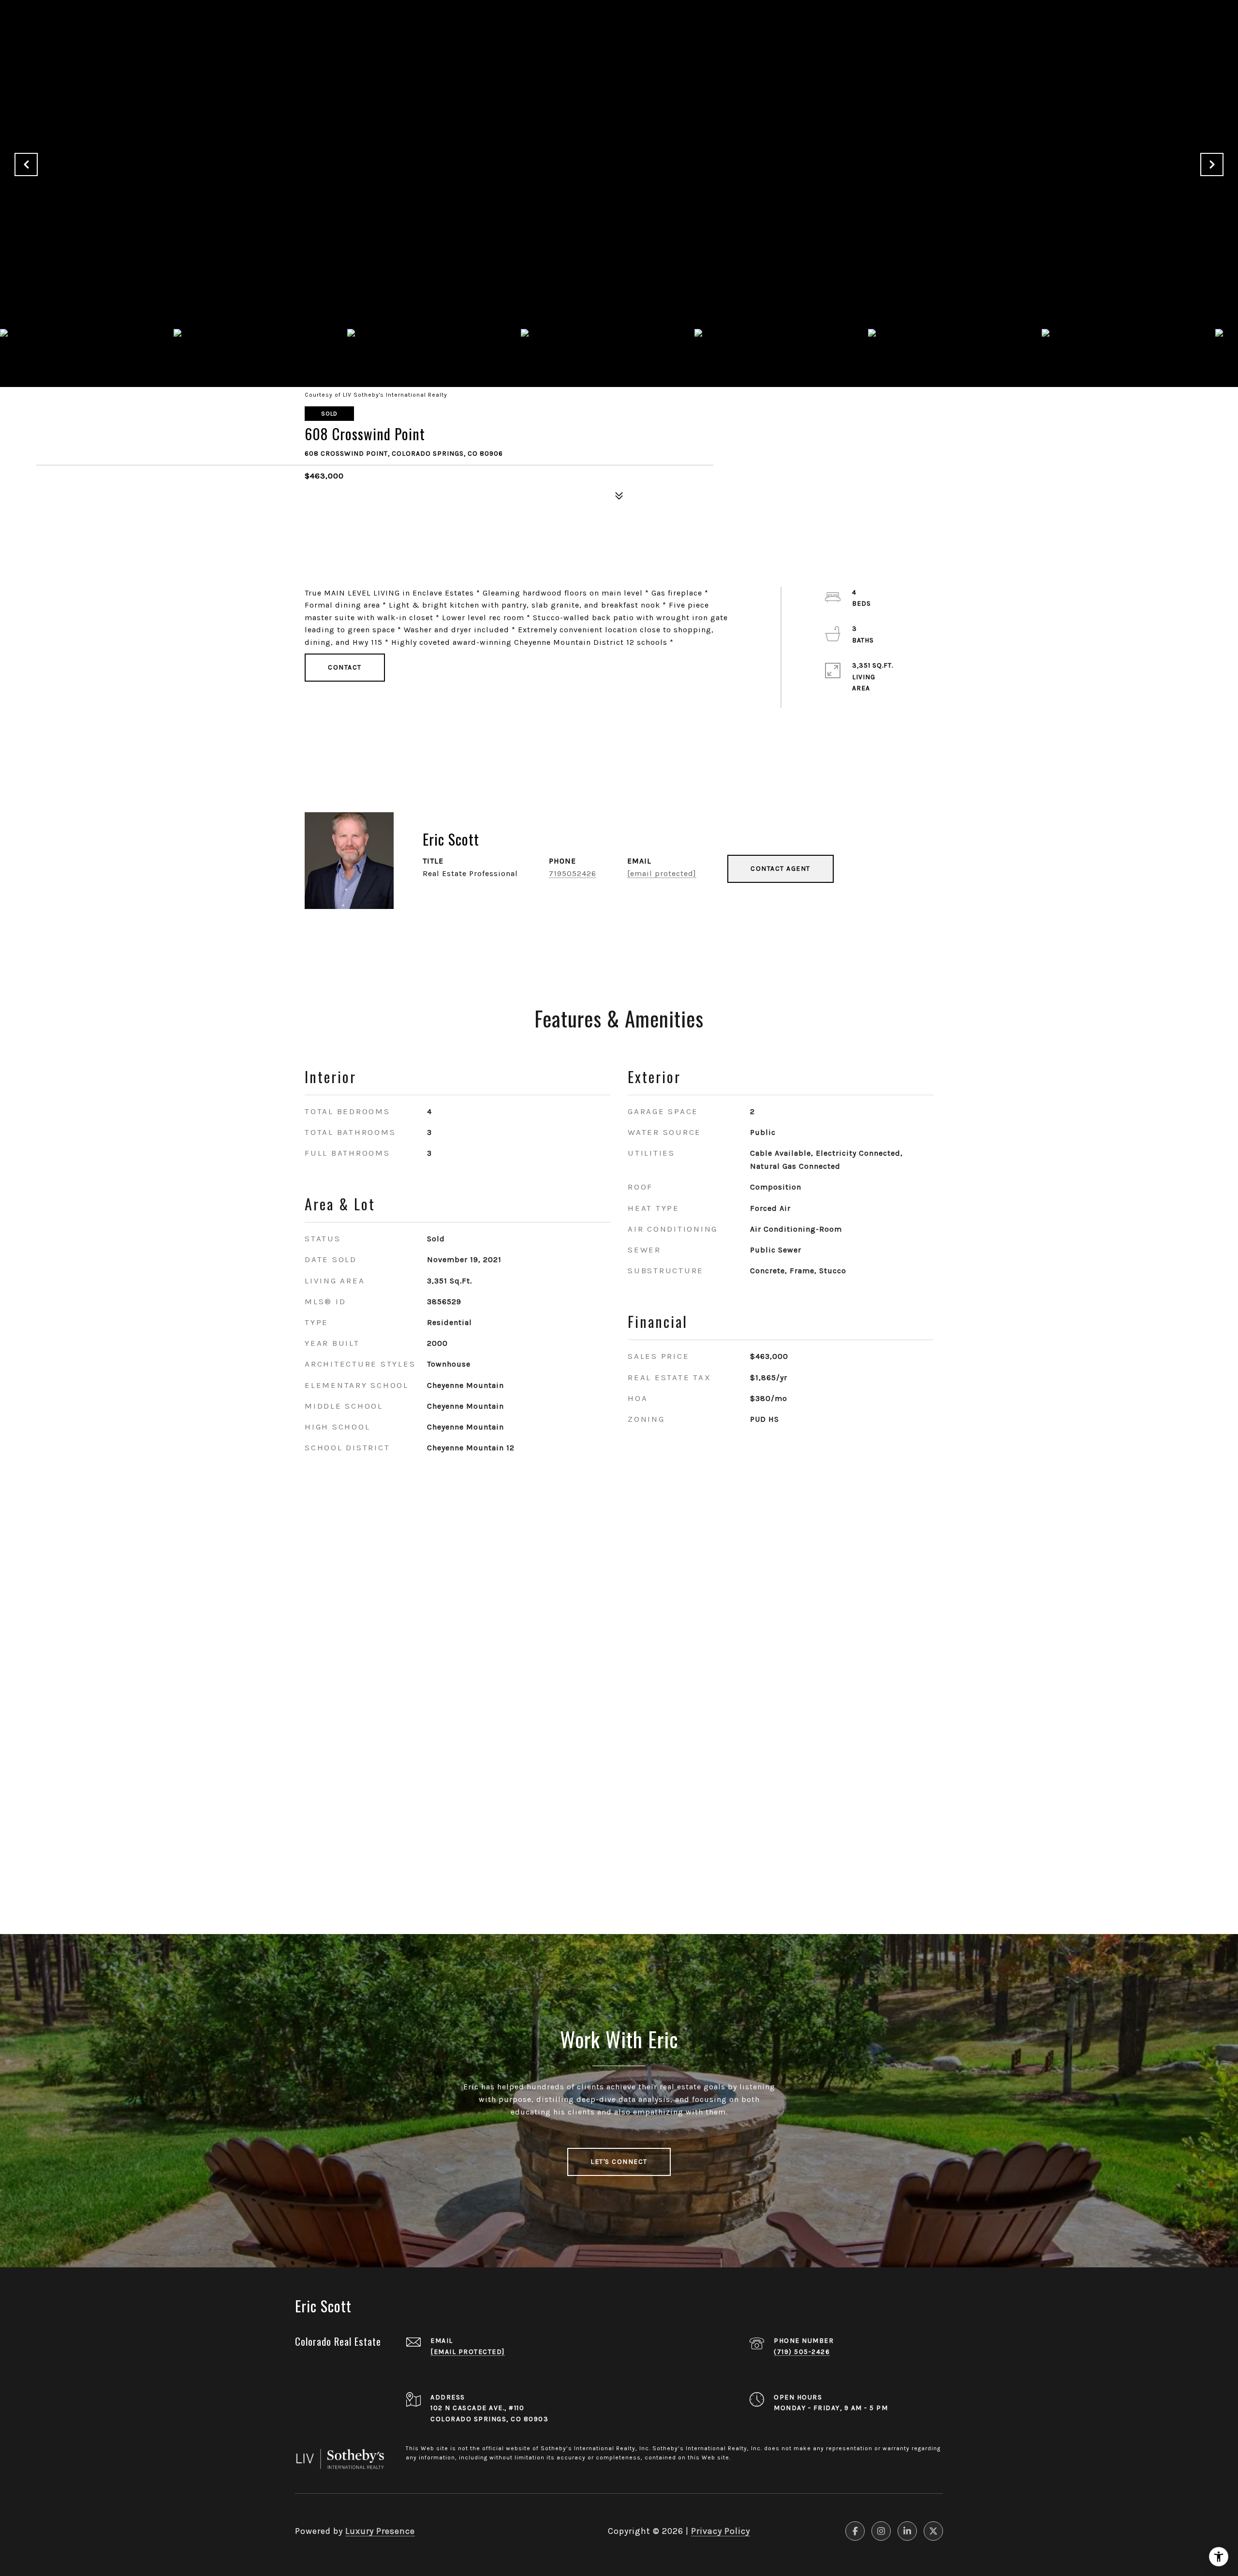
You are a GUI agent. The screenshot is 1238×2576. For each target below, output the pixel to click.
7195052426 (573, 873)
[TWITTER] (933, 2531)
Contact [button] (345, 667)
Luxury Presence (380, 2531)
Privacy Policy (721, 2531)
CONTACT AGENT (781, 869)
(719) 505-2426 (802, 2352)
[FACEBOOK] (855, 2531)
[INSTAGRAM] (881, 2531)
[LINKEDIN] (907, 2531)
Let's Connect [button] (619, 2162)
